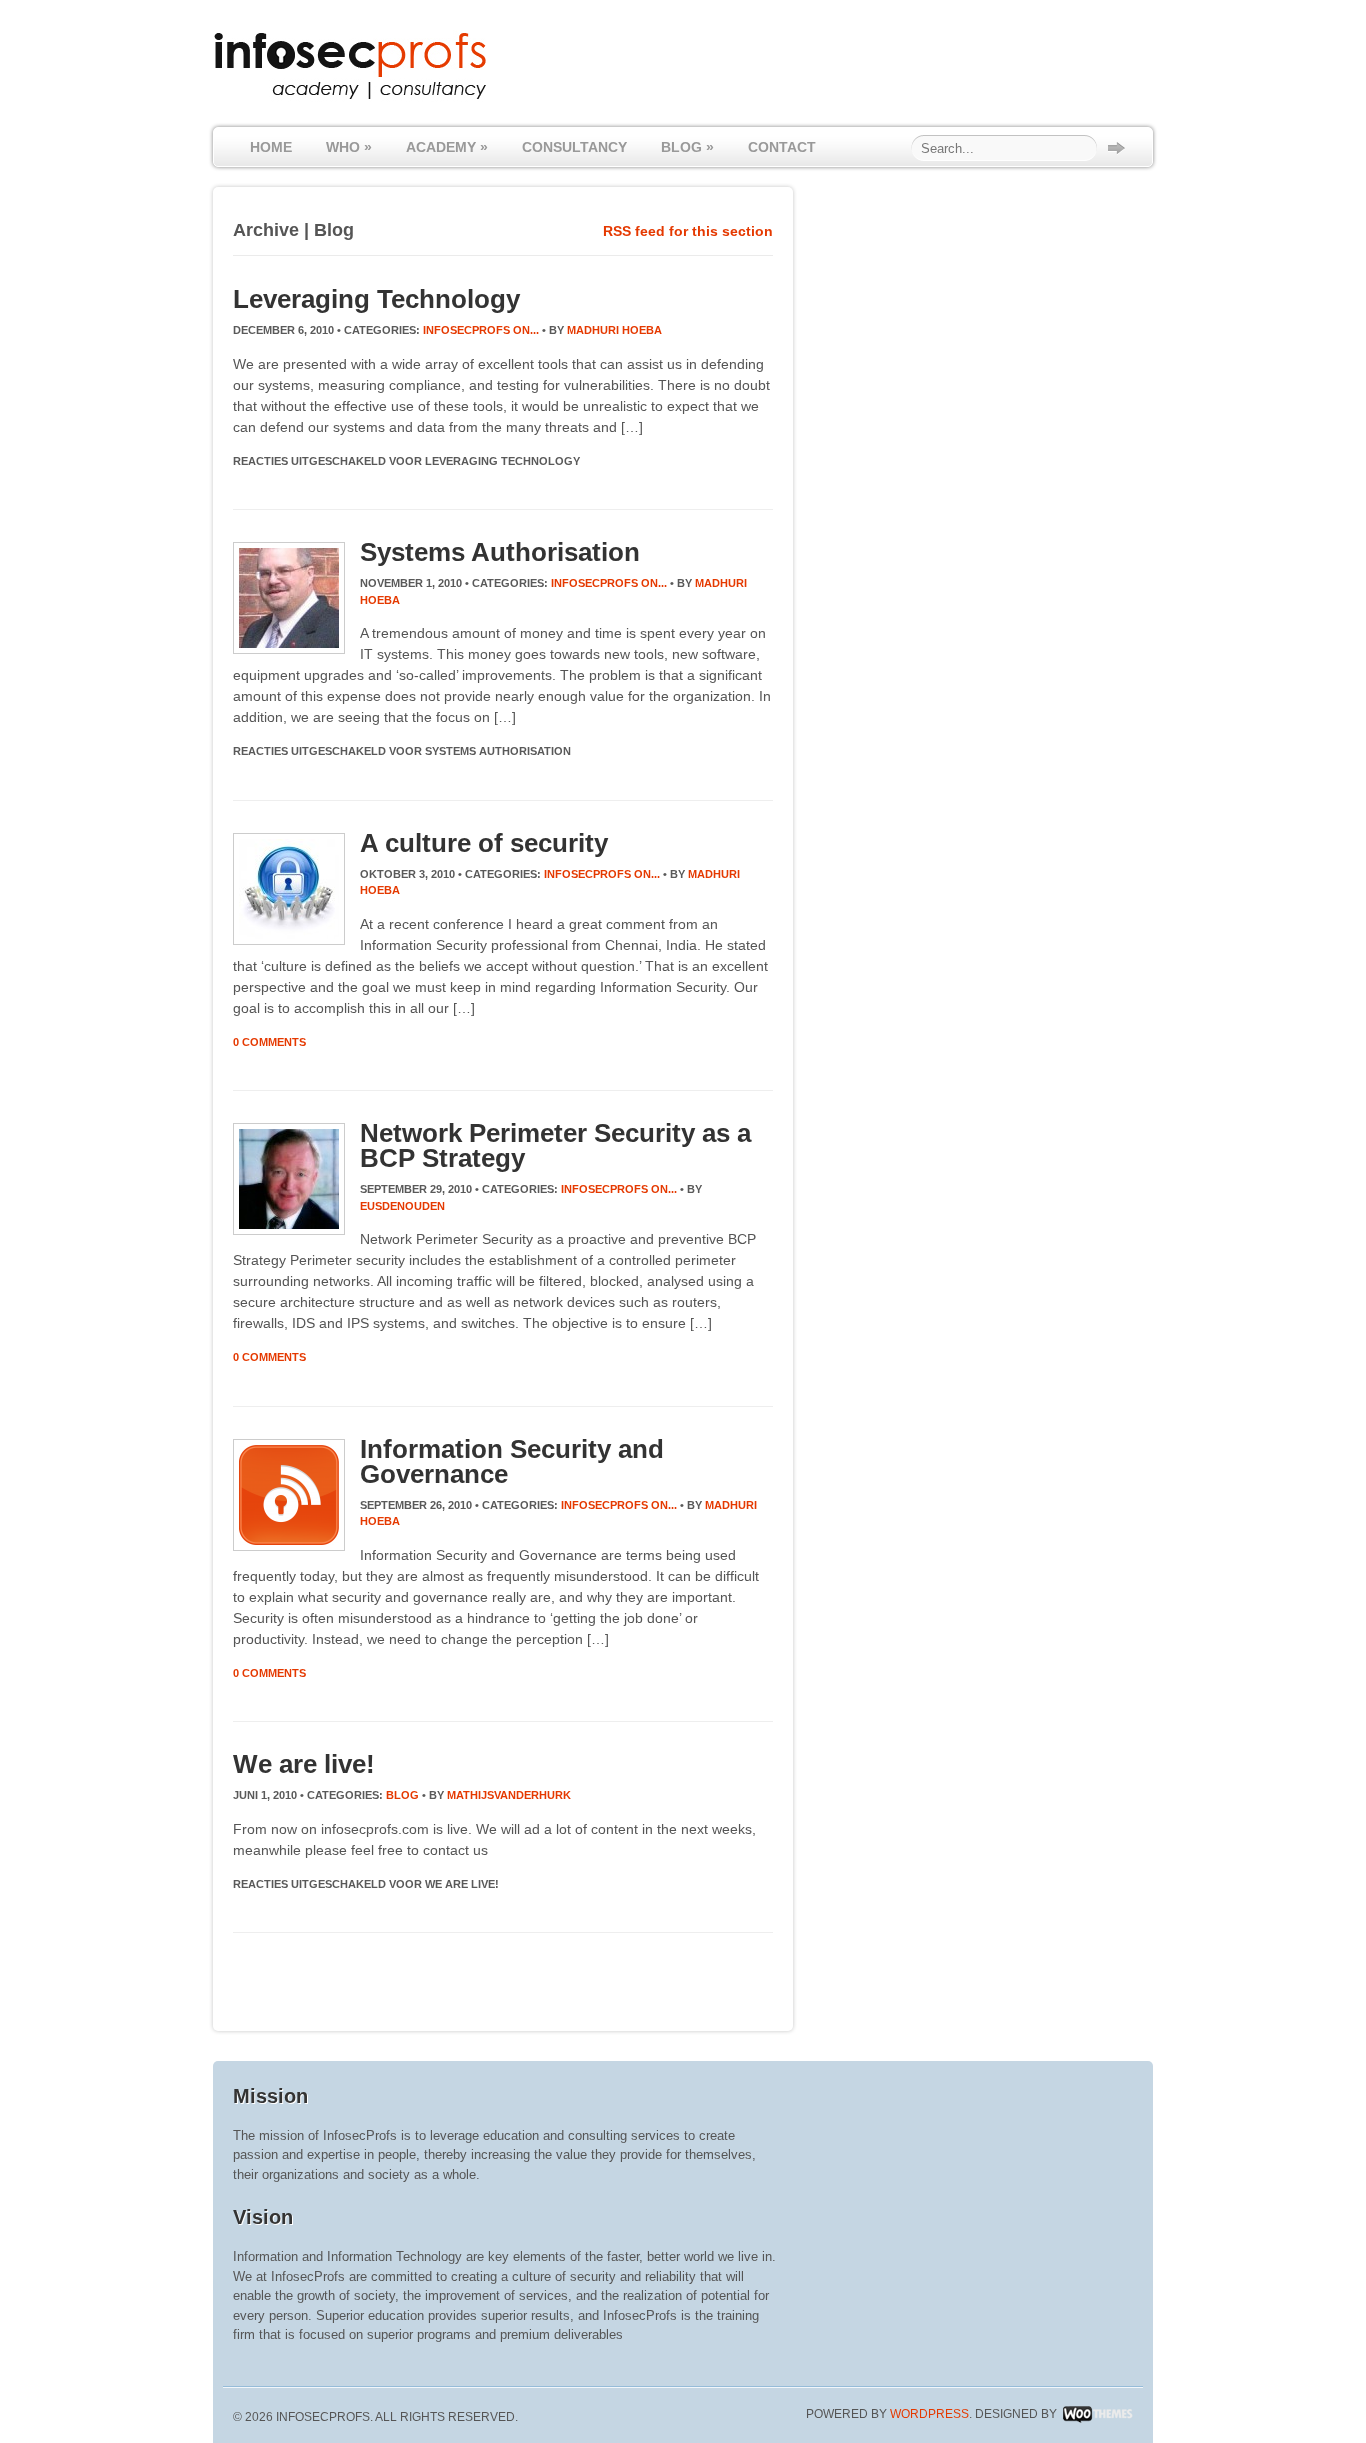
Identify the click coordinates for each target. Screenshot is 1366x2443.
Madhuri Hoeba (614, 330)
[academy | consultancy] (350, 97)
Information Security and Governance (512, 1461)
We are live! (304, 1764)
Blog (687, 147)
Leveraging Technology (376, 299)
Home (271, 147)
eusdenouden (402, 1206)
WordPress (929, 2414)
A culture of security (484, 843)
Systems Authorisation (500, 552)
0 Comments (269, 1042)
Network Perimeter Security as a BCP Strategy (555, 1145)
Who (349, 147)
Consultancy (574, 147)
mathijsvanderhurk (509, 1795)
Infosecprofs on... (481, 330)
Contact (782, 147)
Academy (447, 147)
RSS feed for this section (688, 231)
